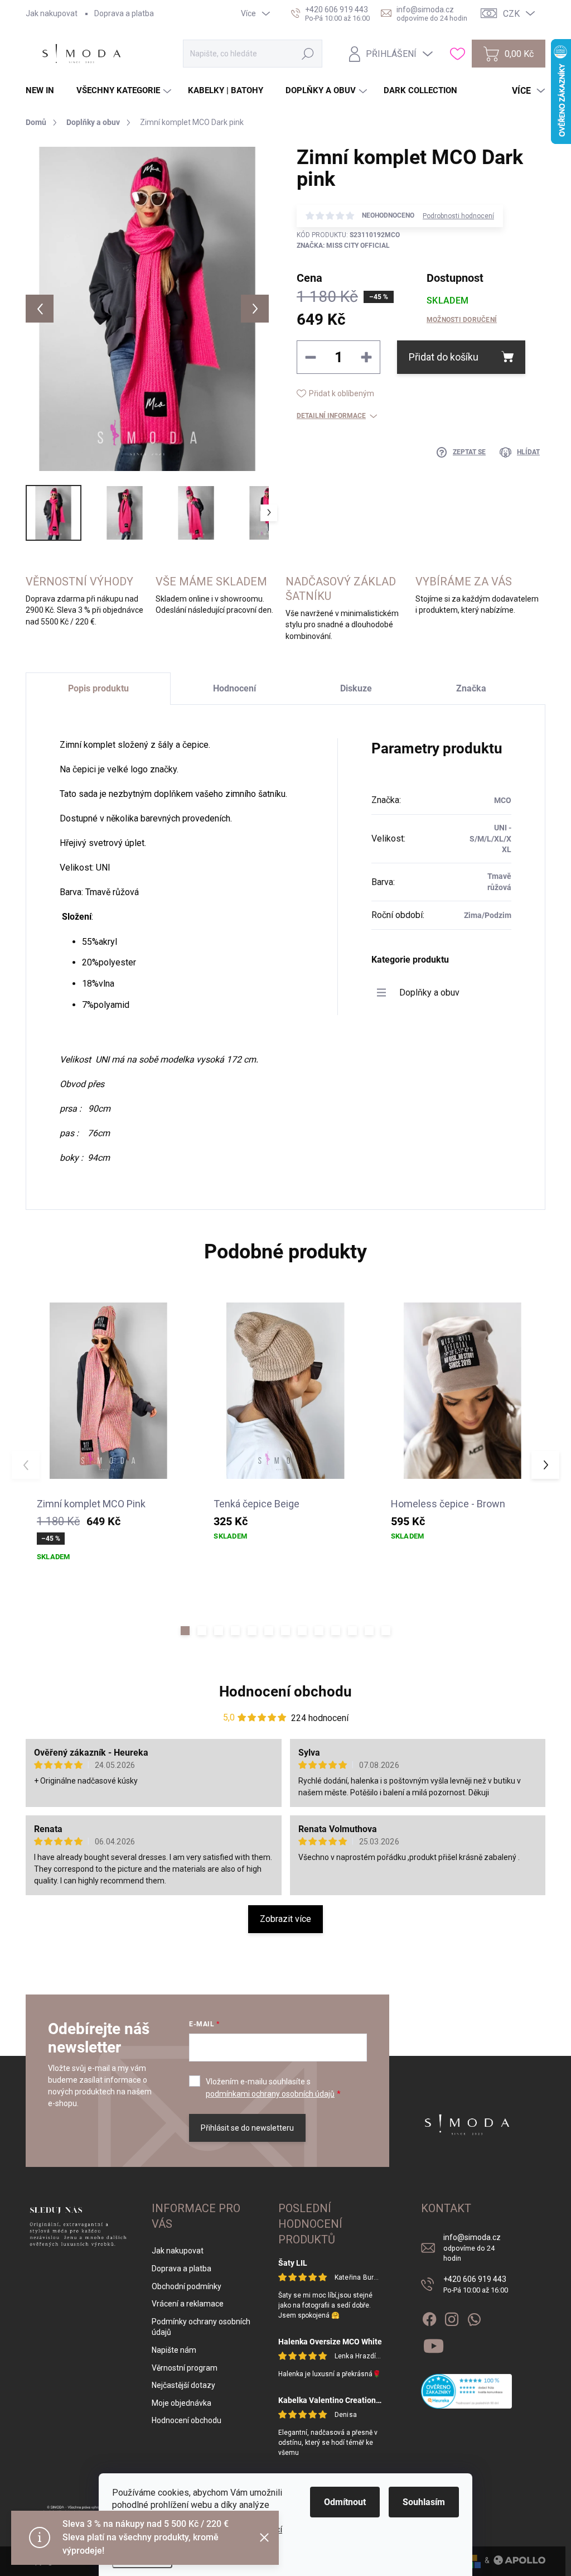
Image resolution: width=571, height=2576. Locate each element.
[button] (185, 1631)
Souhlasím (424, 2502)
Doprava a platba (124, 13)
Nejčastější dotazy (183, 2385)
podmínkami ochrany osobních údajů (270, 2094)
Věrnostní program (185, 2368)
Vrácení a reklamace (188, 2304)
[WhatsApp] (474, 2317)
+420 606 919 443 (476, 2284)
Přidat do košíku (444, 357)
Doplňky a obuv (429, 993)
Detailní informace (331, 416)
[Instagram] (452, 2317)
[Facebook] (429, 2317)
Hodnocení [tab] (234, 688)
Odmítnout (345, 2502)
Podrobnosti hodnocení (458, 216)
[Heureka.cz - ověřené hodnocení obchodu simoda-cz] (466, 2391)
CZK (511, 14)
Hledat (308, 54)
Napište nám (174, 2350)
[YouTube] (434, 2344)
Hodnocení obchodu (285, 1691)
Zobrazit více (285, 1919)
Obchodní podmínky (187, 2286)
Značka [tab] (471, 688)
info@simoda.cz (472, 2247)
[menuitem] (44, 91)
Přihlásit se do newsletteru (247, 2128)
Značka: (343, 246)
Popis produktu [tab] (98, 688)
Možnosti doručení (462, 320)
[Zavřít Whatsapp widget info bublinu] (161, 2529)
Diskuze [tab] (356, 688)
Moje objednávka (182, 2403)
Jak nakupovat (52, 13)
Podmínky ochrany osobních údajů (201, 2327)
